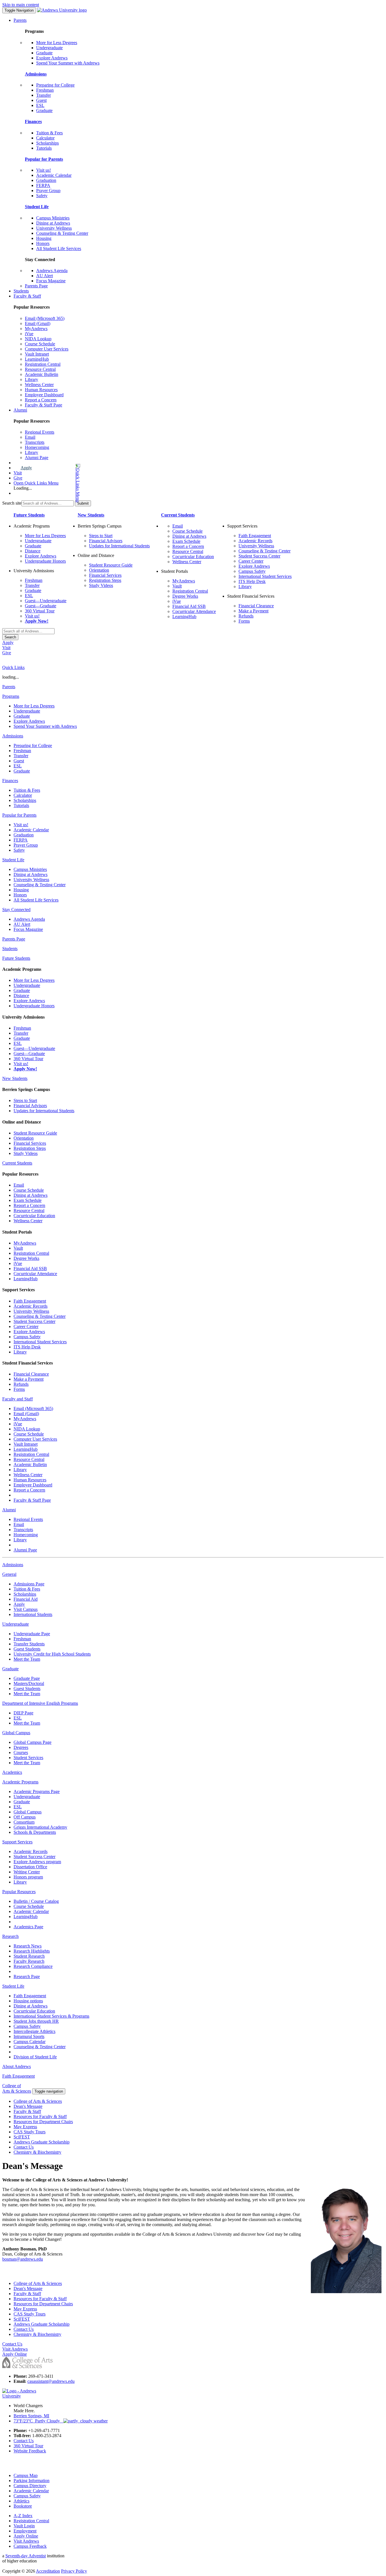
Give (18, 478)
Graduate (44, 53)
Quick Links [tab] (13, 667)
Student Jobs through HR (36, 2021)
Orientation (99, 570)
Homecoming (37, 447)
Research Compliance (33, 1966)
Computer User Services (47, 349)
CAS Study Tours (30, 2132)
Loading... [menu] (23, 488)
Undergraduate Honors (45, 561)
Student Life (37, 207)
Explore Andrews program (37, 1862)
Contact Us (24, 2147)
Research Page (27, 1976)
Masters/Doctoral (29, 1683)
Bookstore (23, 2506)
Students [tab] (10, 949)
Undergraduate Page (32, 1634)
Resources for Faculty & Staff (40, 2116)
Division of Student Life (35, 2057)
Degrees (21, 1747)
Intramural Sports (29, 2036)
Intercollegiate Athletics (34, 2031)
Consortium (24, 1822)
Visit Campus (26, 1609)
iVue (29, 334)
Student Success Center (259, 556)
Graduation (46, 180)
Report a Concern (41, 400)
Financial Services (105, 575)
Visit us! (44, 170)
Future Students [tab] (16, 958)
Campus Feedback (30, 2546)
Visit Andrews (26, 2541)
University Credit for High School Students (52, 1654)
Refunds (246, 616)
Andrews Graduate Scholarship (42, 2142)
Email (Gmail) (38, 323)
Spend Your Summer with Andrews (68, 63)
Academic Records (255, 541)
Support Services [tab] (17, 1842)
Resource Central (40, 369)
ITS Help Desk (252, 581)
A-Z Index (23, 2516)
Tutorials (44, 148)
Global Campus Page (32, 1742)
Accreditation (48, 2571)
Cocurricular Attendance (194, 611)
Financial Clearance (256, 606)
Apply (26, 468)
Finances (33, 121)
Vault (177, 586)
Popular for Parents (44, 159)
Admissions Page (29, 1584)
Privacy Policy (74, 2571)
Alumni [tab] (9, 1510)
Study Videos (101, 585)
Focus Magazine (51, 281)
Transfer (44, 95)
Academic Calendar (54, 175)
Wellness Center (39, 385)
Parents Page (36, 286)
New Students (91, 515)
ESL (40, 105)
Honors (43, 243)
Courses (21, 1752)
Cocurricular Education (193, 557)
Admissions (36, 74)
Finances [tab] (10, 781)
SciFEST (22, 2137)
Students (21, 291)
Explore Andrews (52, 58)
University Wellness (54, 228)
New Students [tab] (15, 1078)
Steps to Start (101, 536)
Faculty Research (29, 1961)
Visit (18, 473)
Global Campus (28, 1812)
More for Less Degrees (57, 43)
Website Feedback (30, 2451)
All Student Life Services (59, 248)
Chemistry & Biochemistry (37, 2152)
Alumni (20, 410)
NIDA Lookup (38, 339)
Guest (41, 100)
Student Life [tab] (13, 860)
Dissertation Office (30, 1867)
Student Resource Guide (111, 565)
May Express (25, 2127)
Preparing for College (55, 85)
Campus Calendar (30, 2042)
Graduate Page (27, 1678)
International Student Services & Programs (51, 2016)
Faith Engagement (255, 536)
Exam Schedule (186, 541)
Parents (20, 20)
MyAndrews (36, 329)
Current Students (178, 515)
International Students (33, 1614)
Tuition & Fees (49, 133)
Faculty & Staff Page (44, 405)
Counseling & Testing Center (62, 233)
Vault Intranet (37, 354)
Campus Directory (30, 2486)
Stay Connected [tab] (16, 910)
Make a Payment (253, 611)
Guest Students (27, 1649)
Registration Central (43, 364)
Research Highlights (32, 1951)
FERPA (43, 185)
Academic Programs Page (37, 1791)
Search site (12, 503)
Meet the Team (27, 1659)
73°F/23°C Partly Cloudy (38, 2421)
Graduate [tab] (10, 1669)
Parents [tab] (9, 687)
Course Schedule (40, 344)
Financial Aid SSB (189, 606)
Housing (44, 238)
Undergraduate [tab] (16, 1624)
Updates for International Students (119, 546)
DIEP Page (23, 1713)
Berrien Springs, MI (31, 2416)
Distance (33, 551)
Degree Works (185, 596)
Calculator (45, 138)
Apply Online (26, 2536)
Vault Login (24, 2526)
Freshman (45, 90)
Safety (42, 196)
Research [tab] (10, 1936)
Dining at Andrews (53, 223)
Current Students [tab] (17, 1163)
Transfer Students (29, 1644)
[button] (55, 483)
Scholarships (47, 143)
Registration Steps (105, 580)
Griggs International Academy (40, 1827)
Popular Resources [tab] (19, 1892)
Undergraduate (49, 48)
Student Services (28, 1758)
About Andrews (17, 2066)
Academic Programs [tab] (20, 1782)
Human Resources (41, 390)
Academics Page (28, 1927)
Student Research (29, 1956)
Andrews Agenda (52, 271)
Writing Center (27, 1872)
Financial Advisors (106, 541)
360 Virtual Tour (40, 611)
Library (32, 379)
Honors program (28, 1877)
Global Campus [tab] (16, 1733)
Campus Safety (252, 571)
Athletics (21, 2501)
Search (10, 637)
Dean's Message (28, 2106)
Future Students (29, 515)
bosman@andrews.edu (23, 2259)
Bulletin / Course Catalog (36, 1901)
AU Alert (45, 276)
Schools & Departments (35, 1832)
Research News (28, 1946)
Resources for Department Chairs (43, 2122)
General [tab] (9, 1574)
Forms (244, 621)
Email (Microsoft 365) (45, 318)
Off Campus (25, 1817)
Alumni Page (37, 458)
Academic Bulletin (42, 374)
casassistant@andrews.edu (51, 2381)
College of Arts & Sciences (38, 2101)
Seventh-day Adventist (26, 2556)
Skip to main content (21, 5)
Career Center (251, 561)
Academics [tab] (12, 1772)
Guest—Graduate (41, 606)
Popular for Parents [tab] (19, 815)
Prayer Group (48, 191)
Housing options (28, 2001)
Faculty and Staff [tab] (18, 1399)
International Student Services (265, 576)
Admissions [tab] (13, 736)
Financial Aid (26, 1599)
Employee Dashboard (44, 395)
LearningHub (37, 359)
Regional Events (40, 432)
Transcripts (35, 442)
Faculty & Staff (27, 296)
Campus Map (26, 2475)
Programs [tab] (11, 696)
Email (30, 437)
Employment (25, 2531)
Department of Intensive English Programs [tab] (40, 1703)
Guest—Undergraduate (46, 601)
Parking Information (32, 2481)
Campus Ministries (53, 218)
